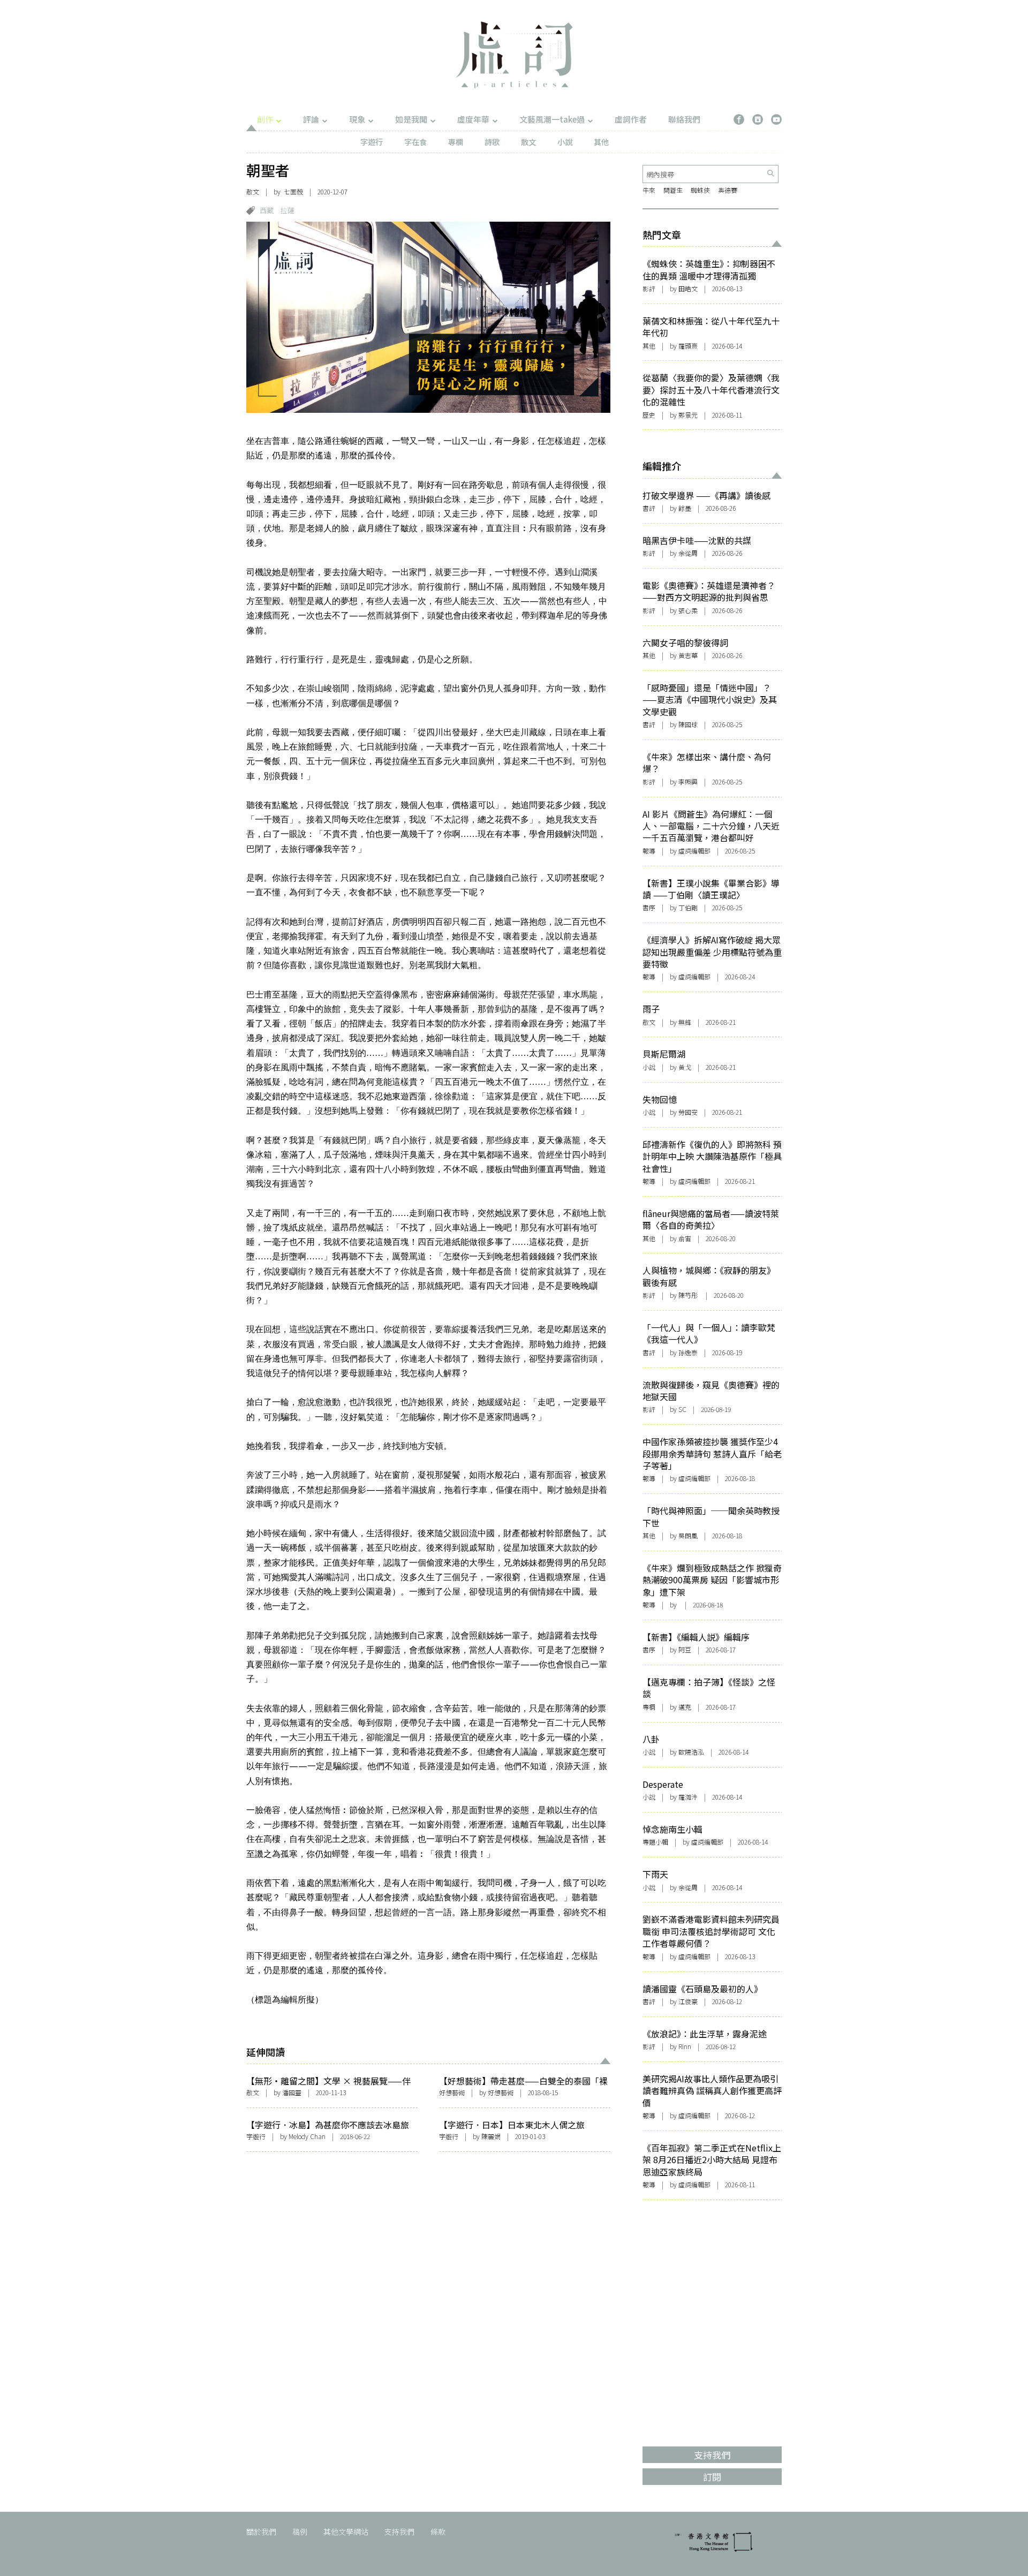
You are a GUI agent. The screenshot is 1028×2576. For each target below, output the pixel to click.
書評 (649, 508)
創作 (265, 119)
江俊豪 (688, 2001)
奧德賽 (728, 190)
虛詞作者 (631, 119)
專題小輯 (655, 1842)
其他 (601, 142)
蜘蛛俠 (700, 190)
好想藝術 (452, 2092)
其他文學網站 (346, 2532)
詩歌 (492, 142)
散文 (528, 142)
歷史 (649, 415)
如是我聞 (411, 119)
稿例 (300, 2532)
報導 (649, 851)
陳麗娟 (491, 2136)
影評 (649, 288)
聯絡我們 (684, 119)
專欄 (456, 142)
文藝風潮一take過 (552, 119)
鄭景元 (688, 415)
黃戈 (685, 1067)
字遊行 (372, 142)
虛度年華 (473, 119)
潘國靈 (292, 2092)
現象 (357, 119)
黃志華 (688, 655)
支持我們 (399, 2532)
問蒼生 (673, 190)
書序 (649, 907)
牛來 (649, 190)
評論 (311, 119)
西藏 (267, 210)
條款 (438, 2532)
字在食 (415, 142)
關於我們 (261, 2532)
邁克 (685, 1707)
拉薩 (288, 210)
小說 (565, 142)
